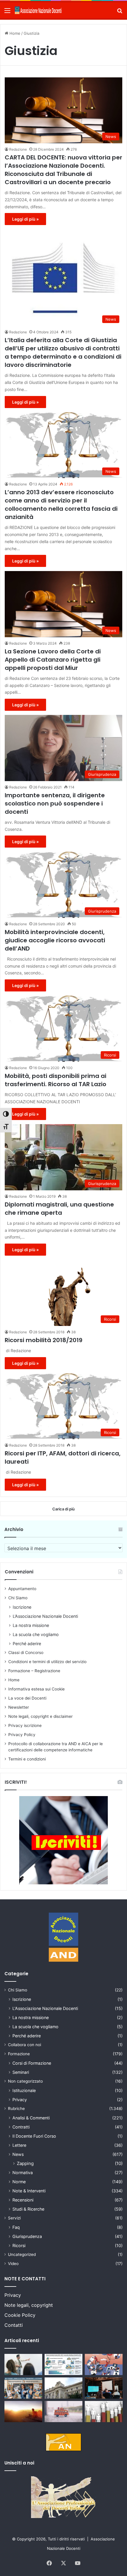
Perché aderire (27, 1644)
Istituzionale (24, 2090)
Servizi (14, 2218)
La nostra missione (31, 1625)
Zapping (25, 2163)
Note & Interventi (29, 2191)
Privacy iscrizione (25, 1725)
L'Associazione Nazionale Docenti (45, 2008)
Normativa (23, 2173)
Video (13, 2264)
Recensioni (23, 2200)
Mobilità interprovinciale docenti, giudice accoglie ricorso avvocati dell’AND (55, 940)
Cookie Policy (20, 2315)
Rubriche (16, 2109)
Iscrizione (22, 1607)
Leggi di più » (25, 219)
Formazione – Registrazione (34, 1671)
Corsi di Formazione (32, 2063)
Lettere (19, 2145)
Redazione (18, 149)
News (18, 2154)
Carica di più (63, 1509)
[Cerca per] (120, 13)
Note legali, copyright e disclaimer (40, 1716)
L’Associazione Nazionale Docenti (45, 1616)
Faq (16, 2227)
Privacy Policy (22, 1735)
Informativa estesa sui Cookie (36, 1689)
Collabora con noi (25, 2045)
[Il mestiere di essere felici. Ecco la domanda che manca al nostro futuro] (23, 2412)
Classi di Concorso (26, 1653)
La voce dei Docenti (27, 1698)
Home (14, 33)
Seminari (21, 2072)
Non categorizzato (25, 2081)
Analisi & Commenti (31, 2118)
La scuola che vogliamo (36, 1634)
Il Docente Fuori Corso (34, 2136)
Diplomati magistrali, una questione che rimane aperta (59, 1209)
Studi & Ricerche (28, 2209)
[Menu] (7, 13)
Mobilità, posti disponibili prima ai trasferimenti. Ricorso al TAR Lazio (56, 1080)
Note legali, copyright (29, 2305)
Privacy (20, 2100)
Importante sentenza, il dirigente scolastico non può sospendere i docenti (55, 803)
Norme (19, 2182)
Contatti (14, 2325)
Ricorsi (19, 2245)
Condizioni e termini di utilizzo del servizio (47, 1662)
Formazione (19, 2054)
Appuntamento (22, 1589)
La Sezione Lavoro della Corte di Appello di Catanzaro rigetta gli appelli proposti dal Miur (53, 660)
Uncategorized (22, 2254)
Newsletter (19, 1707)
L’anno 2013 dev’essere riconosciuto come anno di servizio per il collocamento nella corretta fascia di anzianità (61, 505)
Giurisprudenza (27, 2236)
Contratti (21, 2127)
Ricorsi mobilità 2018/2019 (44, 1340)
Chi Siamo (18, 1598)
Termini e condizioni (27, 1759)
